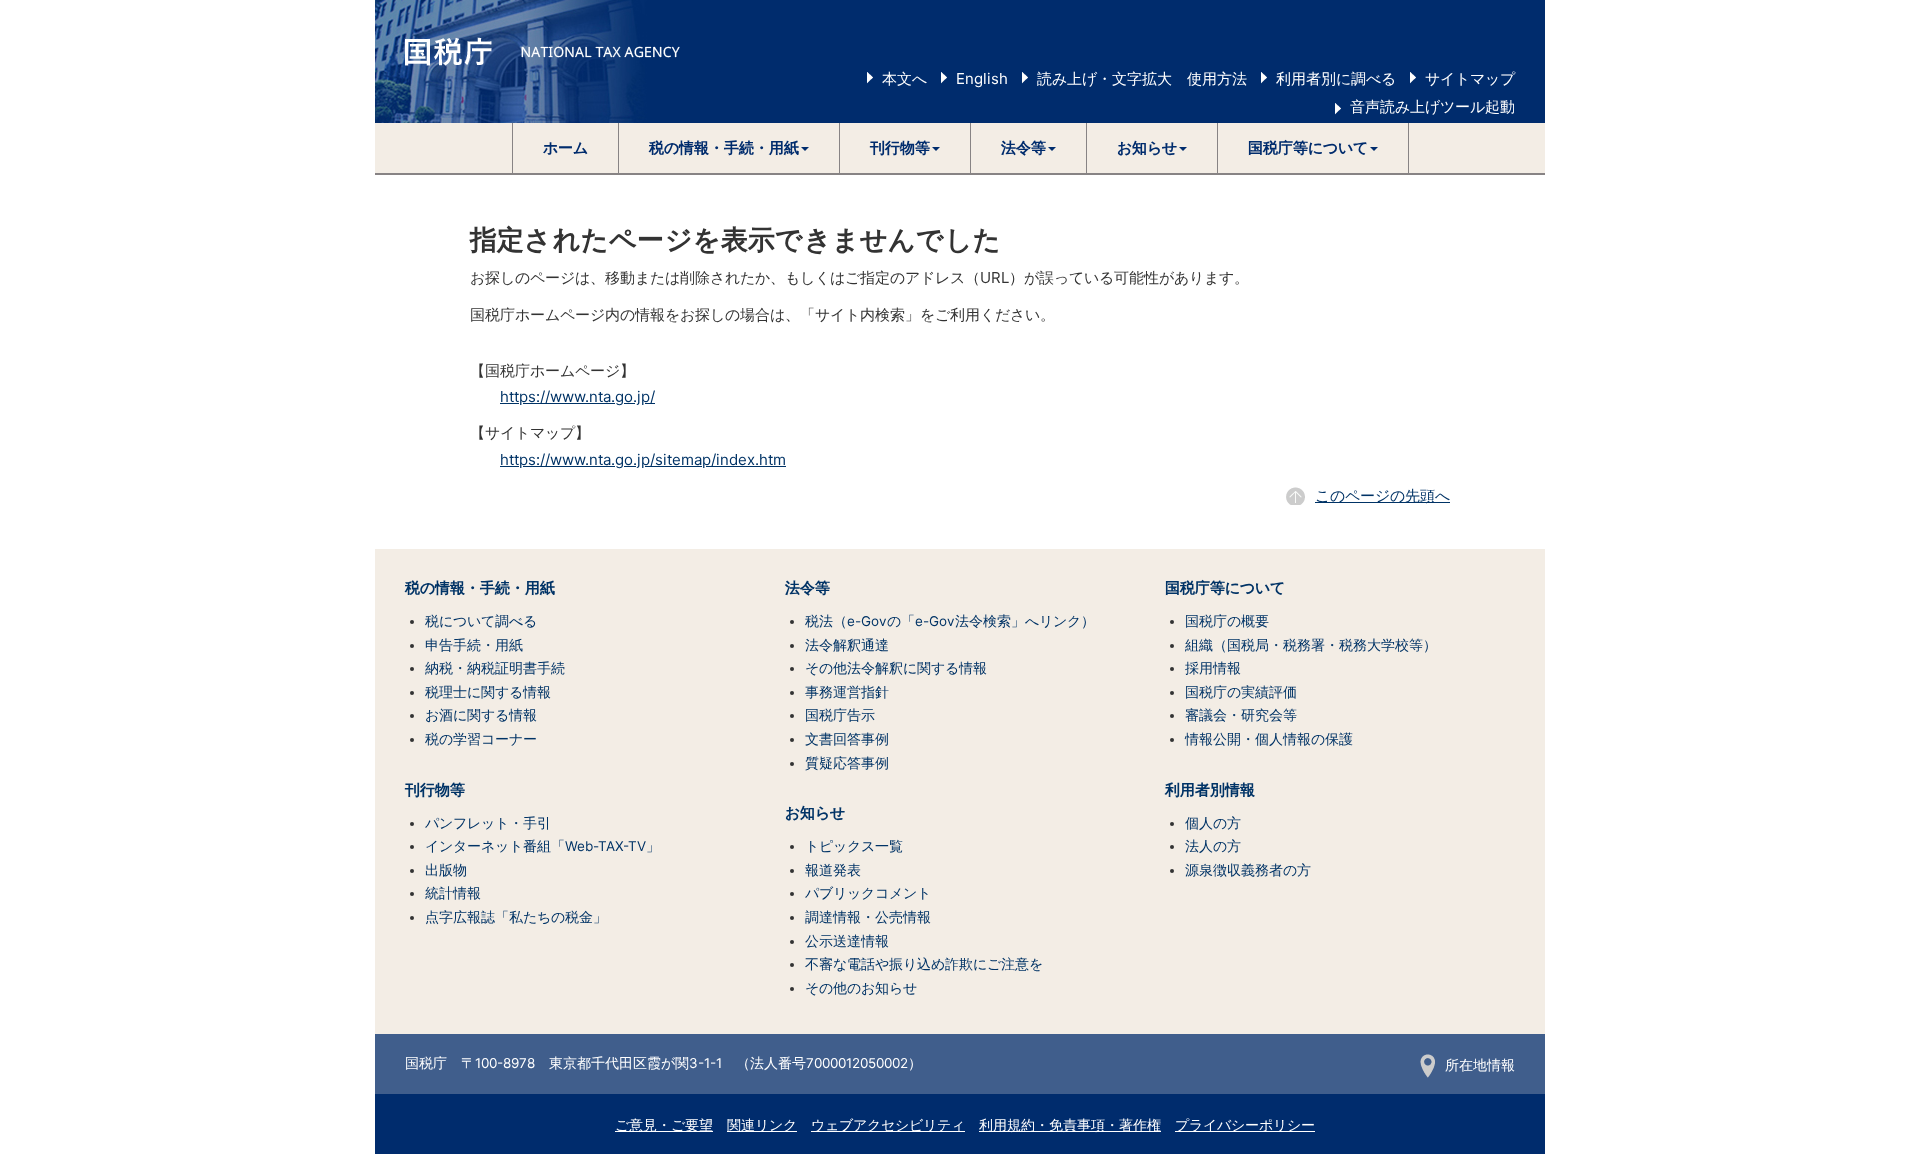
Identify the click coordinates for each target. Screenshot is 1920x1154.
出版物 (446, 870)
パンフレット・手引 (488, 823)
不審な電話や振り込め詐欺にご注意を (924, 964)
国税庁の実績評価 (1241, 692)
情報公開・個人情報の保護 (1269, 739)
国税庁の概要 (1227, 621)
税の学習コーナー (481, 739)
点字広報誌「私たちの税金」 (516, 917)
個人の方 (1213, 823)
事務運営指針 (847, 692)
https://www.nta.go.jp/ (577, 396)
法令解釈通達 (847, 645)
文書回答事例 (847, 739)
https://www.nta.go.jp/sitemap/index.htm (643, 459)
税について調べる (481, 621)
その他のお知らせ (861, 988)
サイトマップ (1470, 78)
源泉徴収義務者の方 (1248, 870)
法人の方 (1213, 846)
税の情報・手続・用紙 (480, 588)
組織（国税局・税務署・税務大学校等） (1311, 645)
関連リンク (762, 1125)
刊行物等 (435, 790)
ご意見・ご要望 (664, 1125)
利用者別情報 (1210, 790)
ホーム (565, 147)
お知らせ (815, 813)
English (982, 78)
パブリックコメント (868, 893)
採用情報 (1213, 668)
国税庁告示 (840, 715)
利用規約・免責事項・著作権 (1070, 1125)
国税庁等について (1225, 588)
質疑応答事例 (847, 763)
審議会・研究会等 (1241, 715)
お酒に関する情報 (481, 715)
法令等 (807, 588)
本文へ (904, 78)
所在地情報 (1480, 1065)
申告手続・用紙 (474, 645)
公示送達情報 (847, 941)
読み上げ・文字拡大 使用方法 (1142, 78)
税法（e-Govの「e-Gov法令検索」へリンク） (950, 621)
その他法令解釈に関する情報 (896, 668)
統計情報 (453, 893)
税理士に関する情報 (488, 692)
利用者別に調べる (1336, 78)
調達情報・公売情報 (868, 917)
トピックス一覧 (854, 846)
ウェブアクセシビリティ (888, 1125)
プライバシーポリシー (1245, 1125)
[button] (729, 148)
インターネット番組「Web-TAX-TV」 (542, 846)
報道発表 (833, 870)
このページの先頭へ (1382, 495)
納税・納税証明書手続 (495, 668)
